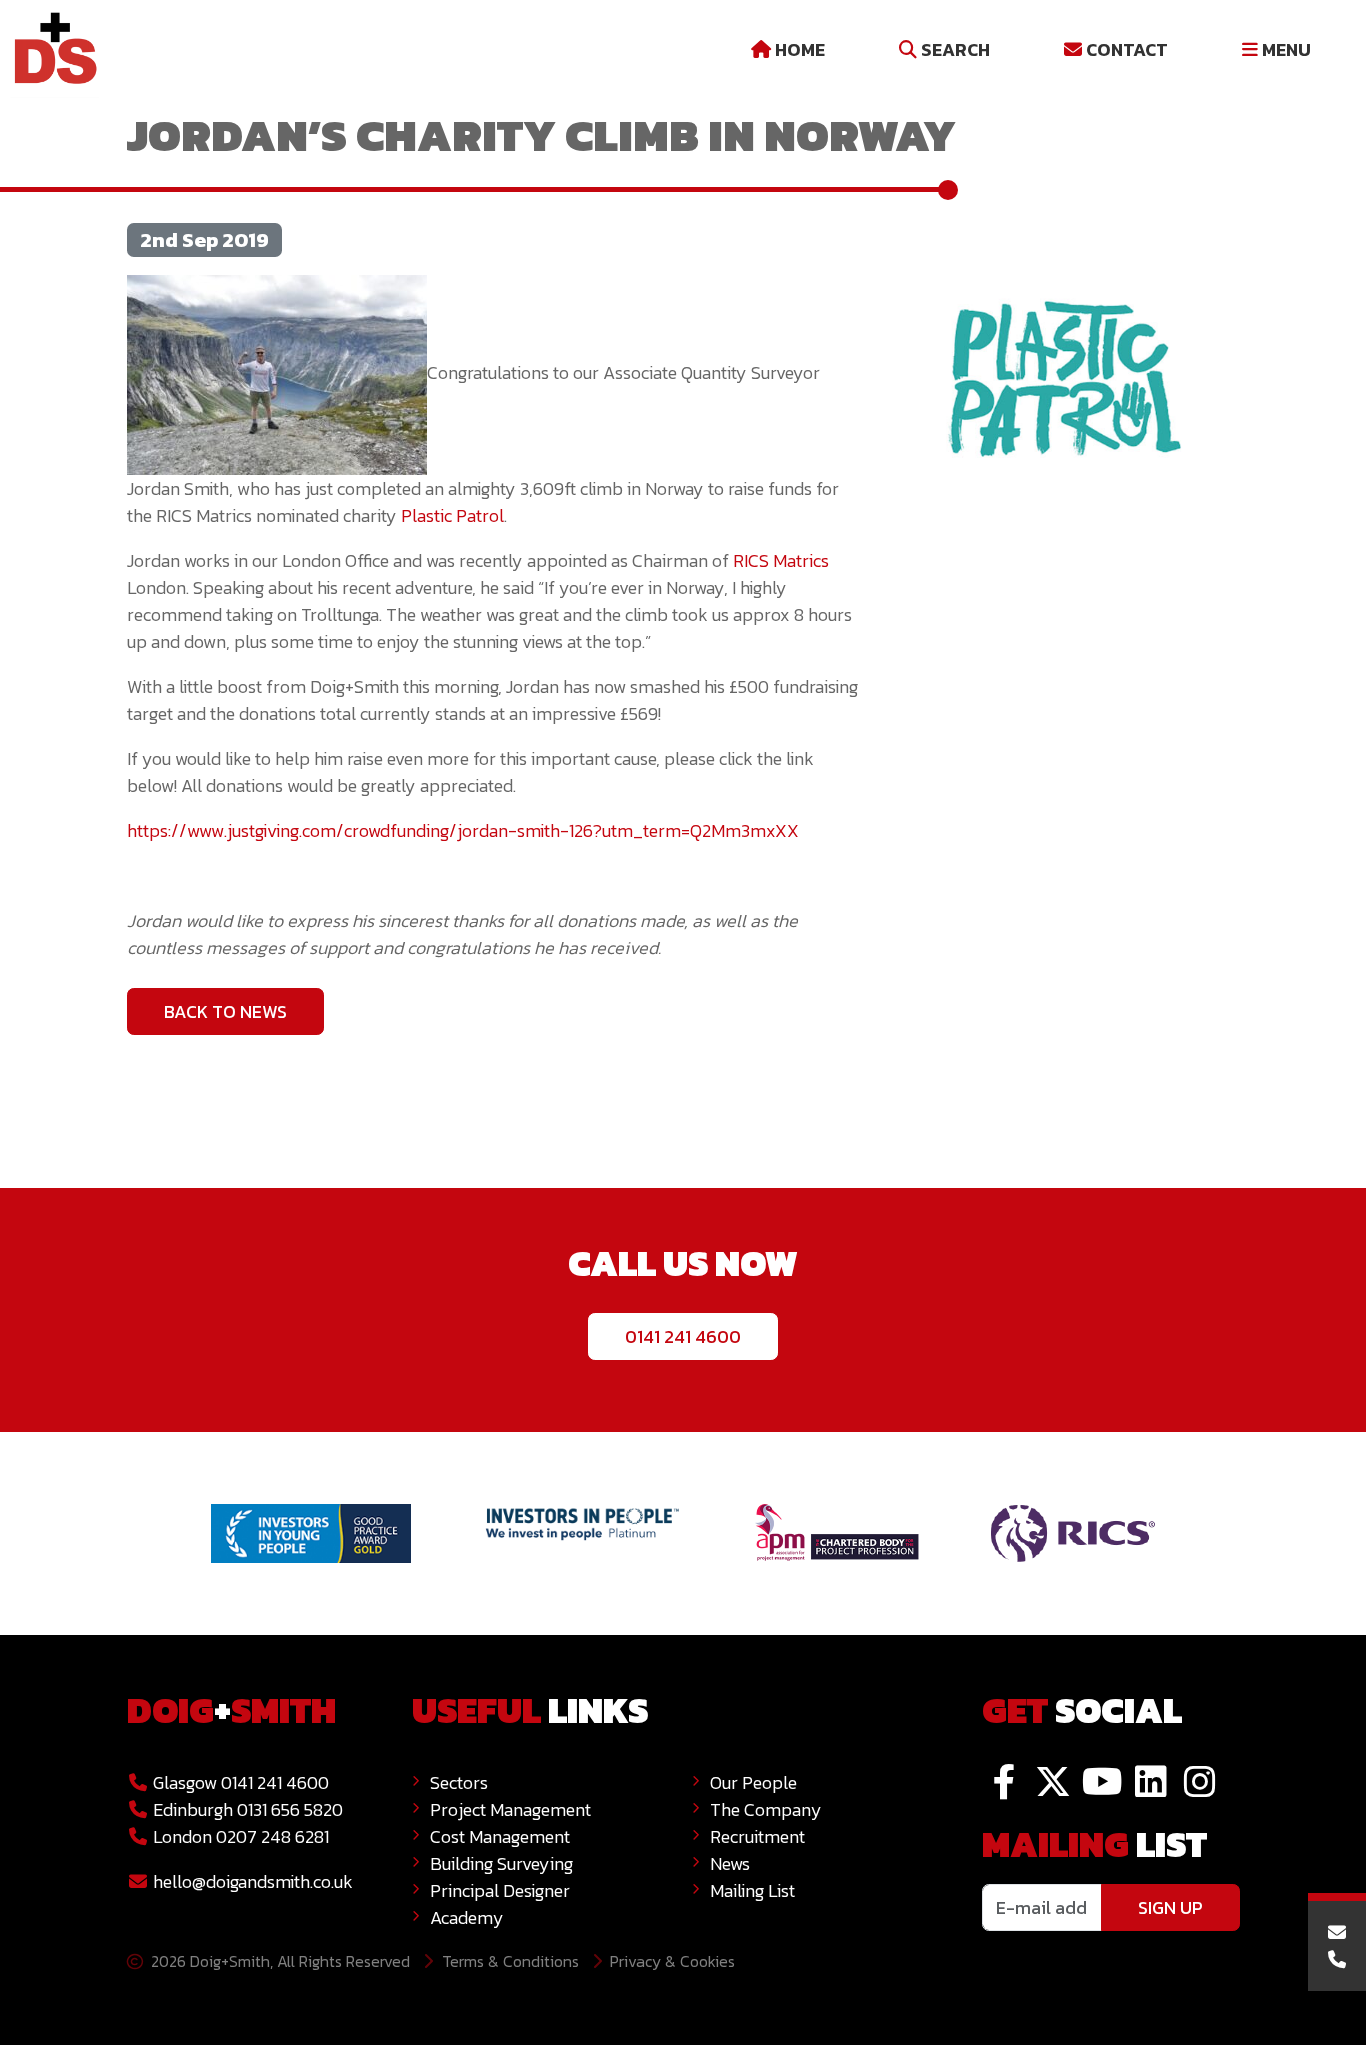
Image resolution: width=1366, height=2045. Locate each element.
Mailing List (752, 1890)
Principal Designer (500, 1890)
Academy (467, 1917)
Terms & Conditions (510, 1961)
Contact (1125, 49)
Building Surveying (501, 1863)
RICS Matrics (781, 560)
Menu (1284, 49)
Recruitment (757, 1836)
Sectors (459, 1782)
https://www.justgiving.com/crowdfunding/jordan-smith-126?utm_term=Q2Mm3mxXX (465, 830)
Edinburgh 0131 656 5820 (246, 1809)
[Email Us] (1337, 1932)
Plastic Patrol (452, 515)
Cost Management (500, 1836)
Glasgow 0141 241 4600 (239, 1782)
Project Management (510, 1809)
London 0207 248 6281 (239, 1836)
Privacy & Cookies (672, 1961)
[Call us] (1337, 1959)
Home (798, 49)
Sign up (1170, 1907)
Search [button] (953, 49)
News (730, 1863)
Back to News (225, 1011)
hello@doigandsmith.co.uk (253, 1881)
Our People (753, 1782)
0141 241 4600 (683, 1336)
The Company (766, 1809)
